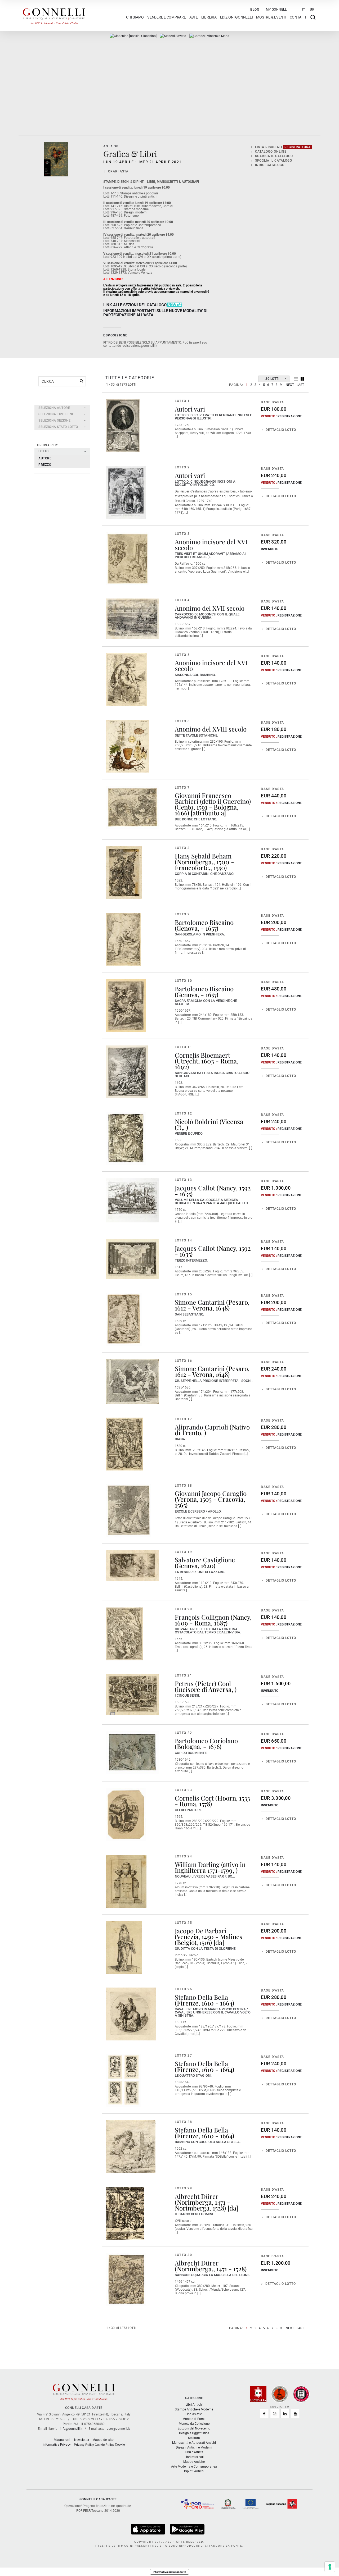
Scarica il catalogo (274, 156)
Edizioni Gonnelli (237, 17)
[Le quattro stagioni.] (124, 2080)
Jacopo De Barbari (201, 1931)
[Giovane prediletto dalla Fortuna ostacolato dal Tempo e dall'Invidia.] (124, 1634)
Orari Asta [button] (118, 171)
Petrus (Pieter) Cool (203, 1683)
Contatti (298, 17)
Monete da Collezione (194, 2424)
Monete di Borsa (194, 2419)
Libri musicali (194, 2457)
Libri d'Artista (194, 2452)
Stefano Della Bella (201, 1997)
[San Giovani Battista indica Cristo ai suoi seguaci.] (127, 1072)
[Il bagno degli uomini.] (125, 2213)
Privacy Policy (84, 2445)
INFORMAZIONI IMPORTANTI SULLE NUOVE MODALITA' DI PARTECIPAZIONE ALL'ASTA (155, 313)
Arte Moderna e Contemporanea (194, 2467)
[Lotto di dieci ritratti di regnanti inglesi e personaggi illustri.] (123, 426)
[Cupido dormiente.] (132, 1753)
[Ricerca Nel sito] (313, 17)
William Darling (197, 1864)
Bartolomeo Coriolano (206, 1741)
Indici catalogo (270, 165)
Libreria (209, 17)
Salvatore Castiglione (205, 1560)
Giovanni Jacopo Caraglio (211, 1493)
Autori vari (190, 409)
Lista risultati (283, 147)
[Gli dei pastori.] (126, 1815)
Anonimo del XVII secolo (210, 608)
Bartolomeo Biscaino (204, 922)
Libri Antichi (194, 2405)
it (304, 10)
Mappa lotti (62, 2440)
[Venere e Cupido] (126, 1138)
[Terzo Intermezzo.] (132, 1259)
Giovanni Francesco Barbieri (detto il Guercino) (213, 798)
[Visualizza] (148, 2529)
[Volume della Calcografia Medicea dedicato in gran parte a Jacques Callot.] (132, 1200)
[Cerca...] (81, 381)
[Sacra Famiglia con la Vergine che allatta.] (126, 1006)
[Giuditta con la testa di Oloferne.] (124, 1948)
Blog (255, 10)
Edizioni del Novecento (194, 2428)
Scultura (194, 2438)
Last (300, 385)
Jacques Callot (195, 1188)
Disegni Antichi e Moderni (194, 2447)
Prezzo (45, 465)
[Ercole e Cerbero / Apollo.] (128, 1510)
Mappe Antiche (194, 2462)
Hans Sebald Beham (203, 856)
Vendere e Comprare (167, 17)
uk (312, 10)
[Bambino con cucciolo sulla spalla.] (131, 2147)
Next (290, 385)
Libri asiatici (194, 2414)
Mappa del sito (103, 2440)
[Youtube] (295, 2414)
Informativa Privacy (57, 2445)
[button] (62, 408)
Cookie (120, 2445)
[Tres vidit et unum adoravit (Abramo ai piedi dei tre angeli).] (127, 559)
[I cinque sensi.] (132, 1694)
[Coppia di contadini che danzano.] (124, 873)
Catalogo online (271, 152)
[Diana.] (125, 1444)
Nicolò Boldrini (196, 1121)
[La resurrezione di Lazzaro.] (132, 1566)
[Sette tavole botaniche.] (128, 746)
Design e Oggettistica (194, 2433)
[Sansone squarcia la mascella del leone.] (126, 2280)
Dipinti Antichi (194, 2471)
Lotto (44, 451)
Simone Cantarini (200, 1302)
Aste (194, 17)
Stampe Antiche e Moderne (194, 2409)
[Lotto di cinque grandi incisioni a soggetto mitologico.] (126, 492)
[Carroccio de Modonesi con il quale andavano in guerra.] (132, 619)
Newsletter (82, 2440)
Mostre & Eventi (271, 17)
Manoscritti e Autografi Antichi (194, 2443)
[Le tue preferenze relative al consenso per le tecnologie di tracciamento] (330, 2567)
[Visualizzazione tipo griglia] (302, 379)
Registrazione (290, 416)
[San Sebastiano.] (124, 1319)
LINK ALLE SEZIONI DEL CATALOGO (135, 305)
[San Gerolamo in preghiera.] (124, 939)
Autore (45, 458)
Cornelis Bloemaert (202, 1055)
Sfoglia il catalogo (274, 161)
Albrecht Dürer (197, 2196)
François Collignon (202, 1617)
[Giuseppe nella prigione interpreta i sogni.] (132, 1382)
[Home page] (54, 15)
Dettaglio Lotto (281, 430)
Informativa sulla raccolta (169, 2572)
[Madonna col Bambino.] (126, 680)
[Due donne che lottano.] (132, 808)
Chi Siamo (135, 17)
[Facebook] (264, 2414)
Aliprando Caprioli (201, 1427)
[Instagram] (275, 2414)
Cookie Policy (104, 2445)
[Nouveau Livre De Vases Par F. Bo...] (126, 1881)
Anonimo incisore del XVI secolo (211, 545)
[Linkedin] (285, 2414)
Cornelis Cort (194, 1798)
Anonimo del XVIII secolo (211, 729)
